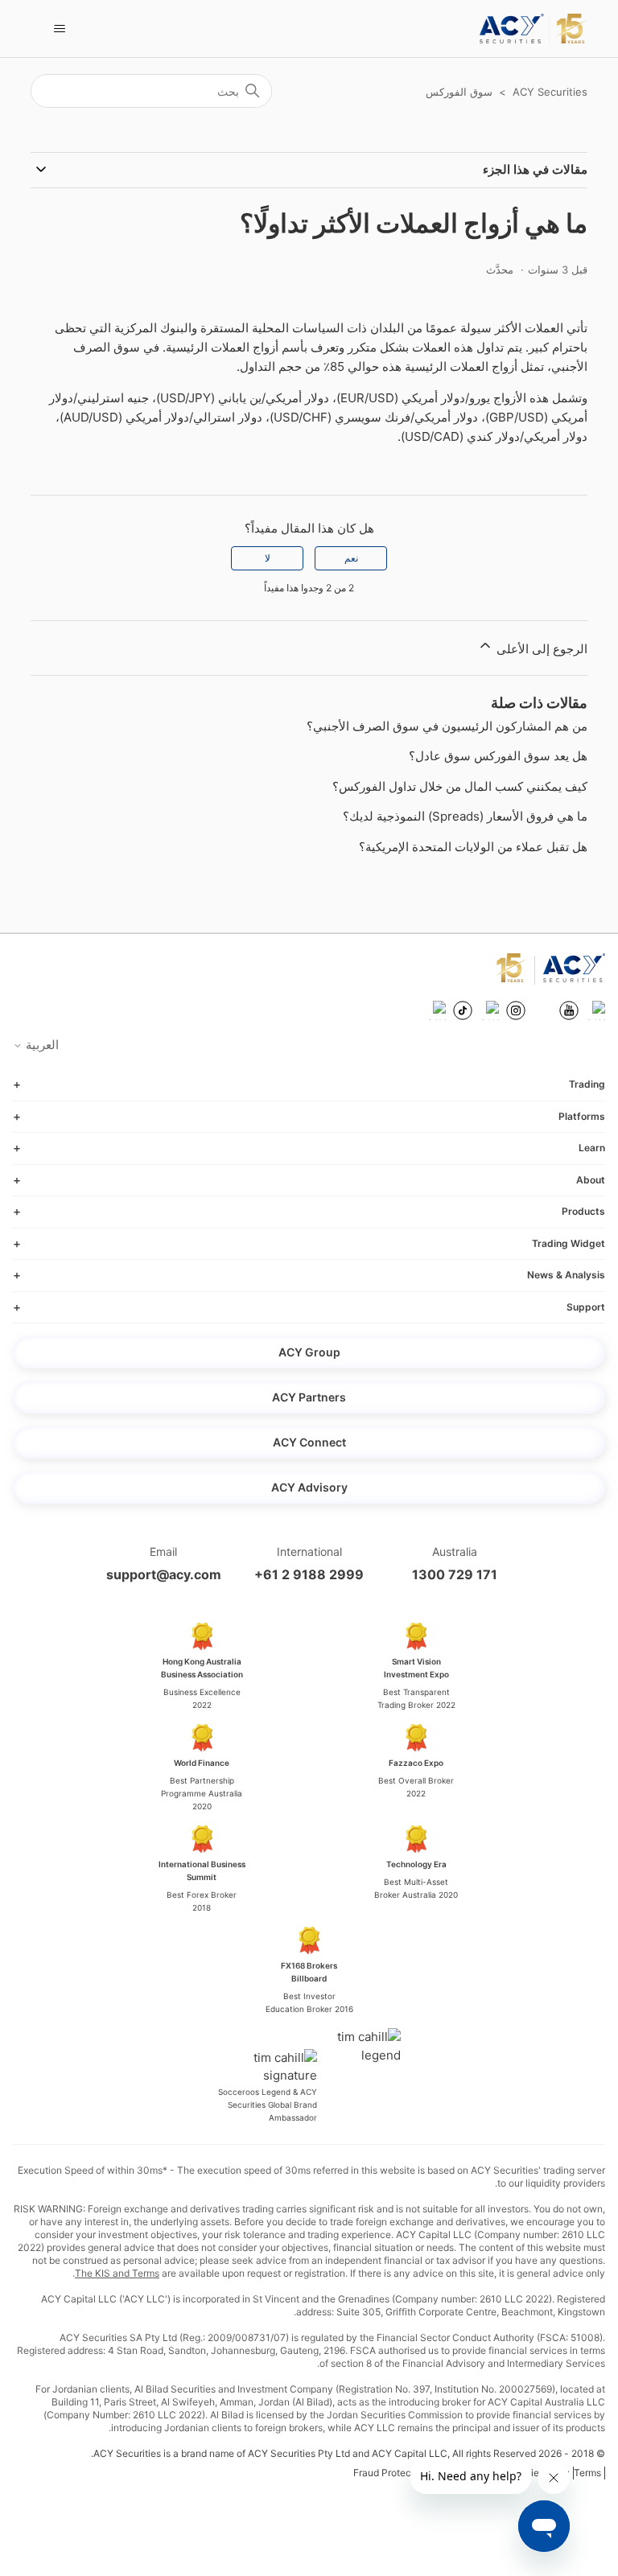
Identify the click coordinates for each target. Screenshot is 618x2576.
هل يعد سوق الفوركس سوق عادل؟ (498, 756)
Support (586, 1307)
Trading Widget (569, 1243)
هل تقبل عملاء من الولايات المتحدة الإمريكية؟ (473, 847)
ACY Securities (550, 92)
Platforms (582, 1116)
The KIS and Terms (117, 2273)
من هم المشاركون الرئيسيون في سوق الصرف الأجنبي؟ (447, 726)
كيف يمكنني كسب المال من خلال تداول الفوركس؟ (460, 786)
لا (268, 558)
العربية (41, 1045)
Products (583, 1211)
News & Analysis (566, 1275)
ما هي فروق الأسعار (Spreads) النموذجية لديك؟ (465, 816)
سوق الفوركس (459, 92)
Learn (592, 1148)
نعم (351, 558)
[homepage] (533, 29)
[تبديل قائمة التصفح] (59, 29)
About (591, 1180)
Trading (587, 1084)
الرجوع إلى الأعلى (540, 649)
